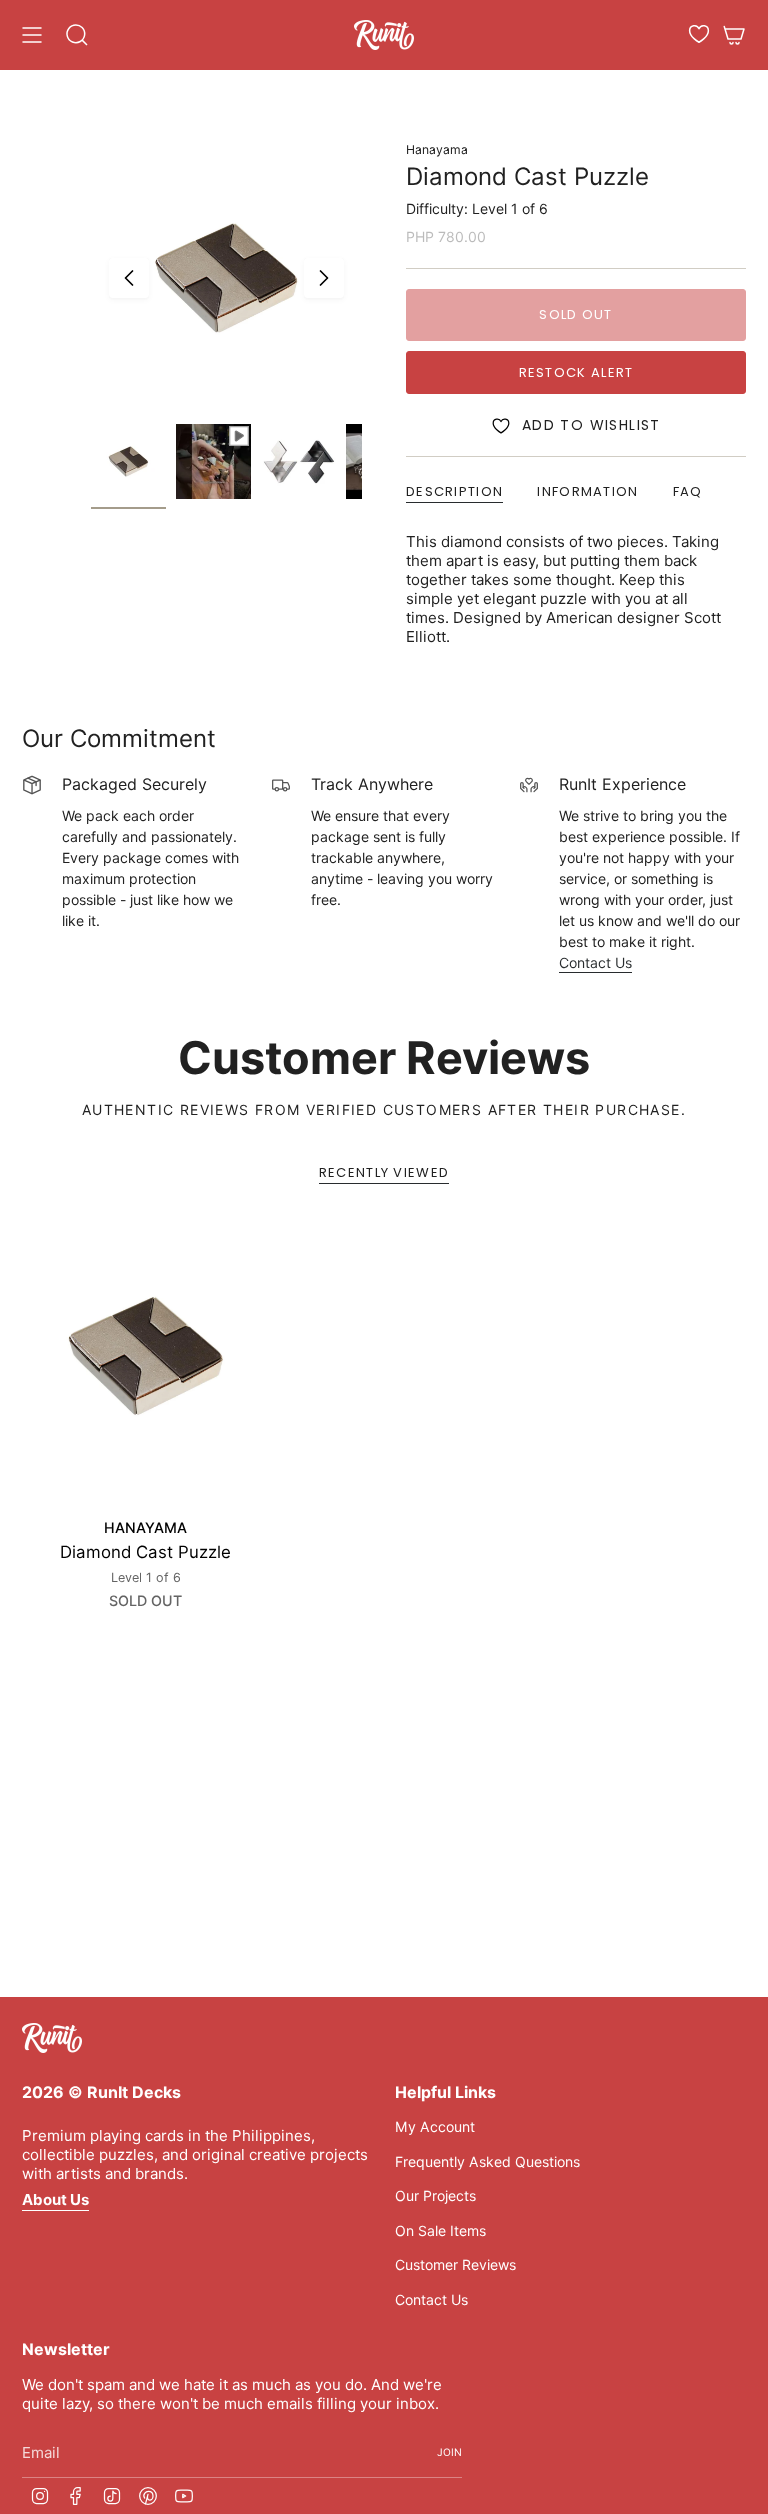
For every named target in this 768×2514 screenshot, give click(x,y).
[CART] (734, 35)
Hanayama (437, 149)
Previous (129, 278)
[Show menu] (32, 35)
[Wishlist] (699, 34)
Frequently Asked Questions (487, 2161)
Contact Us (595, 962)
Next (324, 278)
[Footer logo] (52, 2038)
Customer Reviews (455, 2264)
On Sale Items (440, 2230)
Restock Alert (576, 372)
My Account (435, 2126)
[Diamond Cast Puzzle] (146, 1356)
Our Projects (435, 2195)
